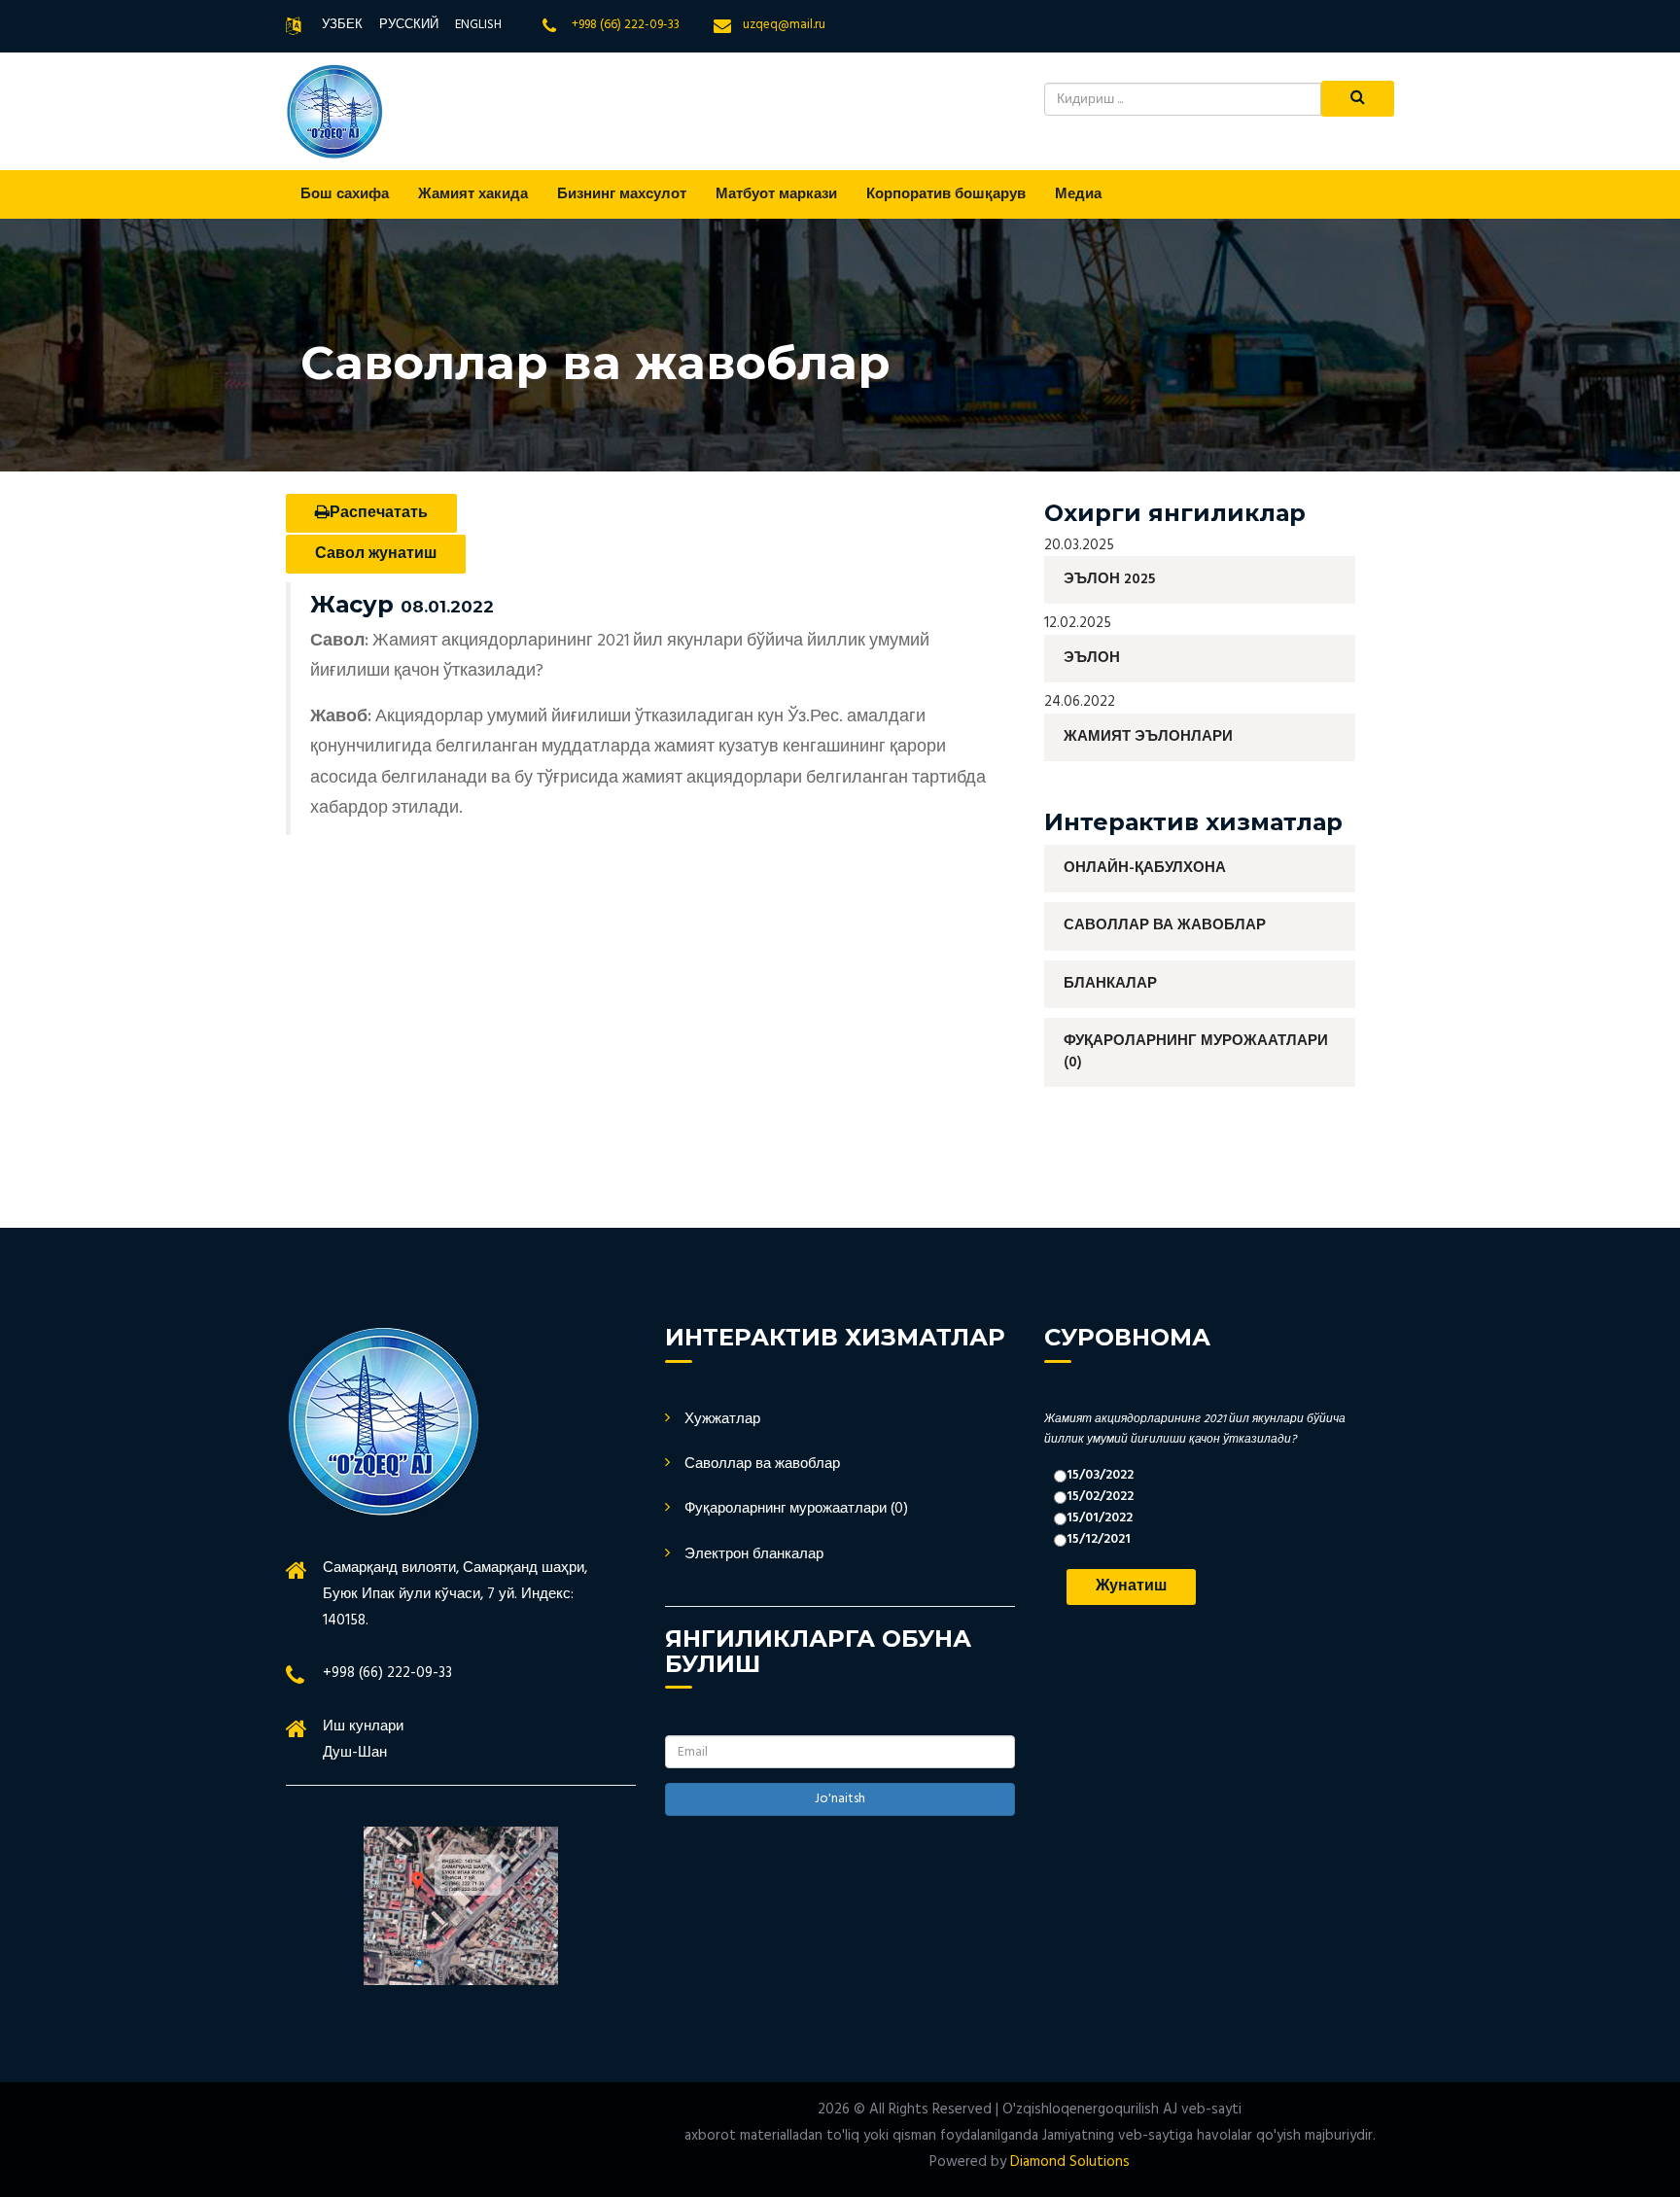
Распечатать (379, 513)
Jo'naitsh (840, 1799)
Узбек (342, 25)
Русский (409, 25)
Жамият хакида (473, 194)
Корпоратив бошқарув (946, 194)
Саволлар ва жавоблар (1165, 925)
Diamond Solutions (1070, 2162)
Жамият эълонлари (1148, 737)
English (478, 25)
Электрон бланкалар (754, 1554)
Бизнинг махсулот (622, 194)
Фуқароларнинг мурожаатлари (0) (1196, 1051)
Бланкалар (1110, 984)
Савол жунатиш (376, 554)
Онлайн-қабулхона (1145, 868)
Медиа (1078, 194)
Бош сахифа (345, 194)
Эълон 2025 (1109, 579)
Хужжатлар (722, 1419)
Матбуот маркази (776, 194)
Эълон (1092, 658)
